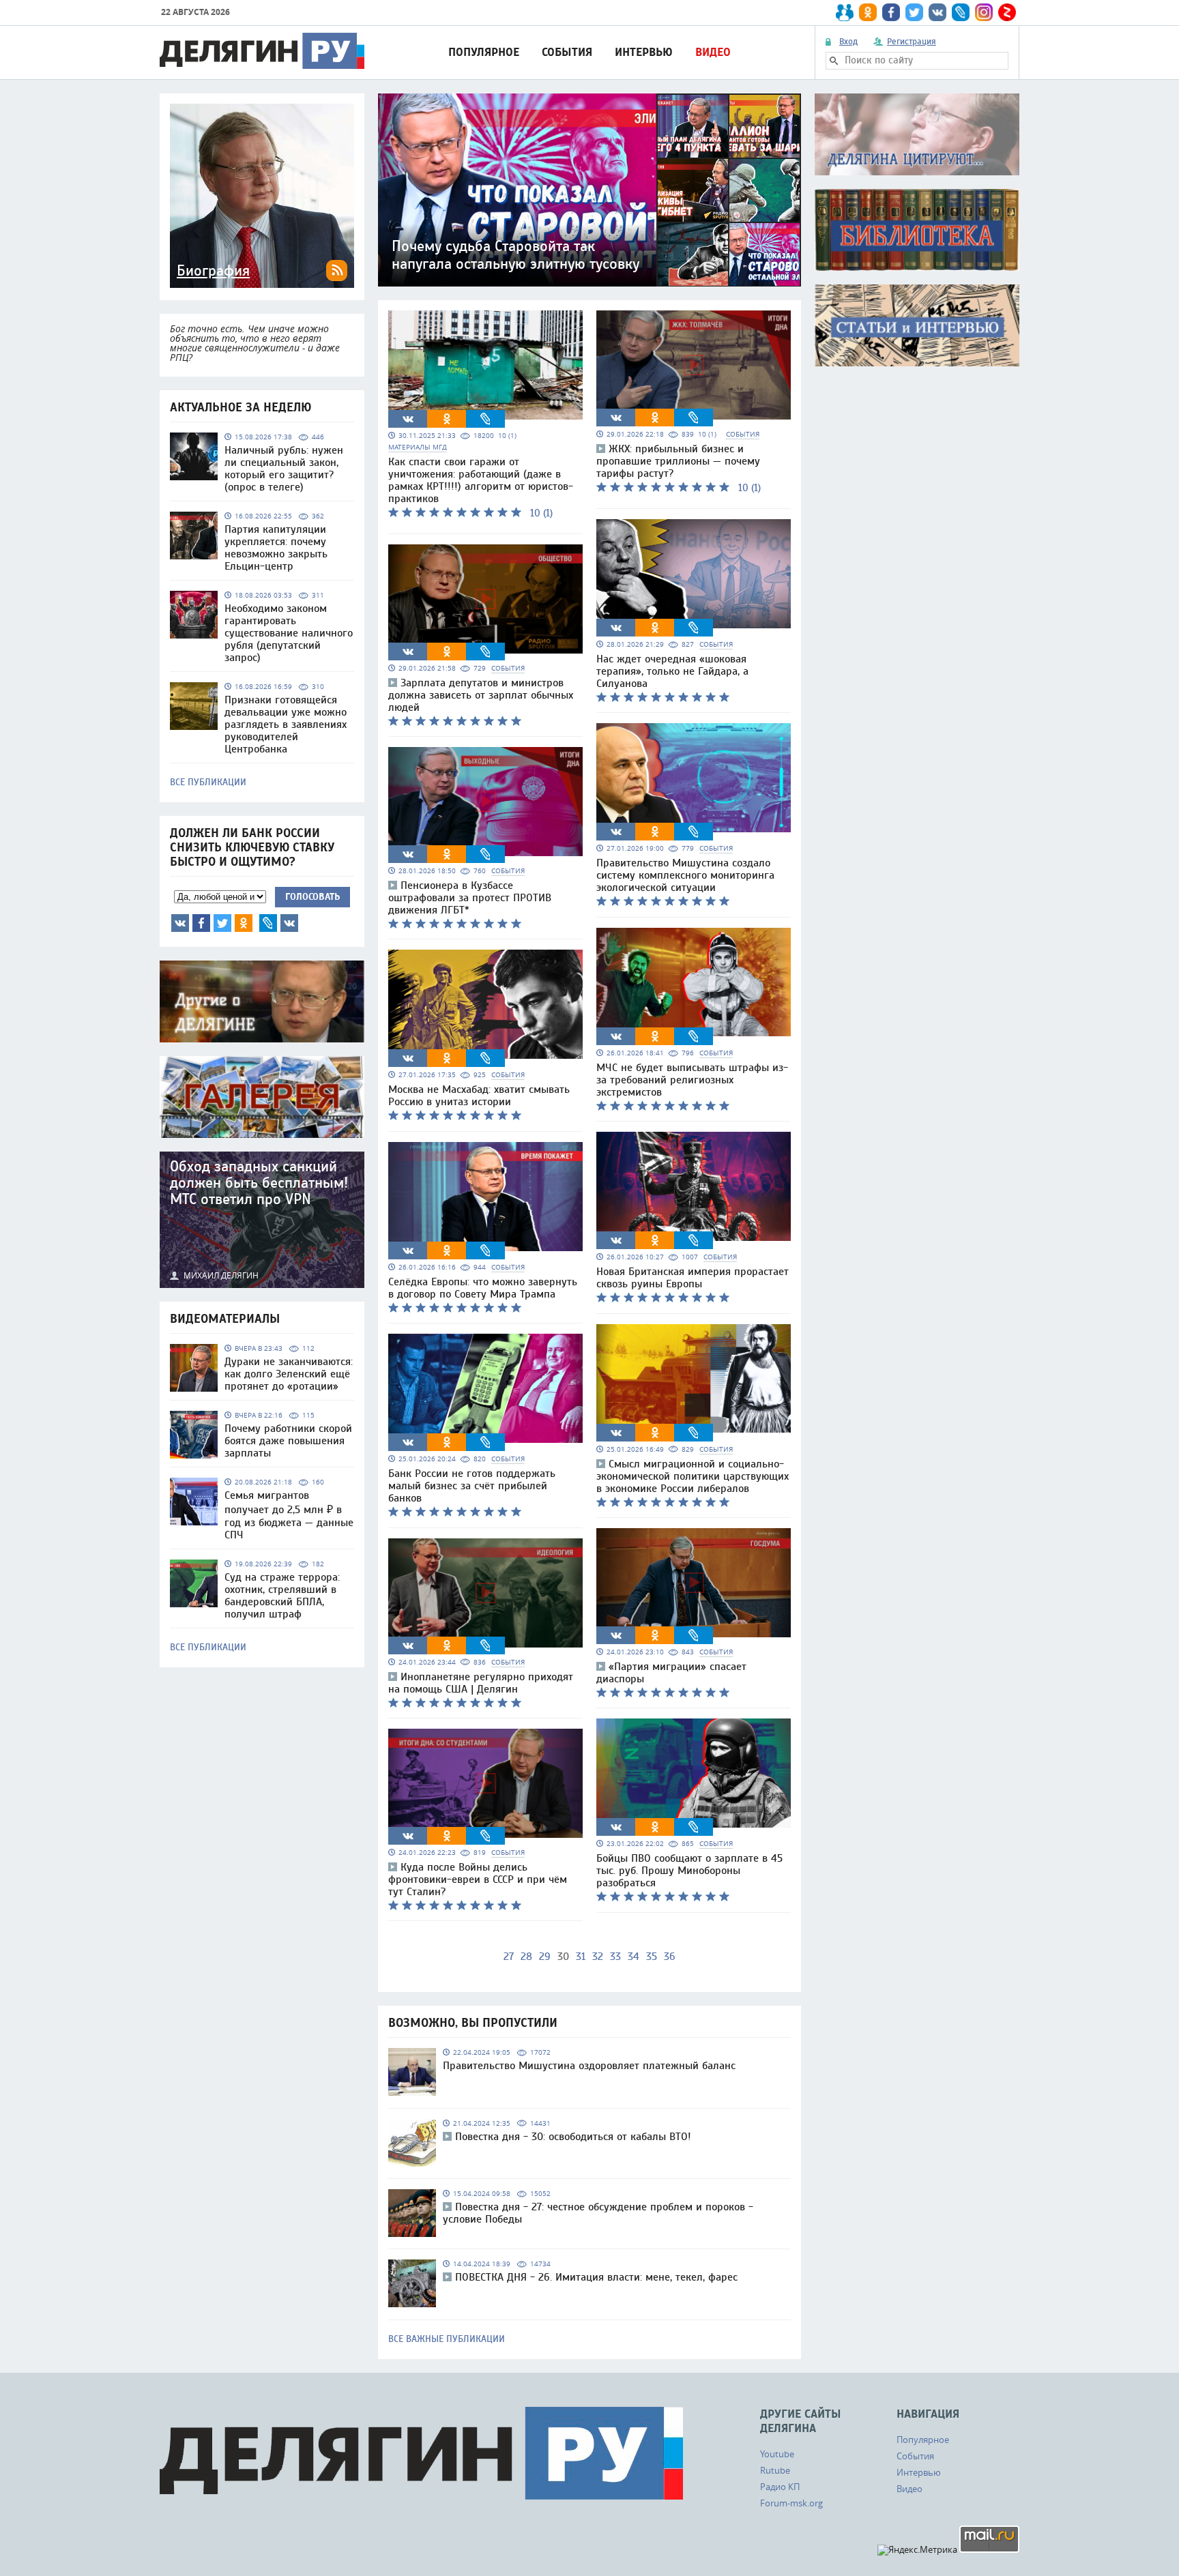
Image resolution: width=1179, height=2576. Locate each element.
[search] (834, 61)
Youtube (777, 2454)
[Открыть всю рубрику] (917, 134)
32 (598, 1957)
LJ (268, 923)
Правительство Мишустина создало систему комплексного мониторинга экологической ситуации (685, 875)
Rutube (775, 2470)
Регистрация (912, 42)
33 (615, 1957)
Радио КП (780, 2487)
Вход (848, 42)
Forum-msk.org (791, 2503)
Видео (713, 52)
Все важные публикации (447, 2339)
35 (652, 1957)
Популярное (484, 52)
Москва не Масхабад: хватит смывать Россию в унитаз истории (479, 1096)
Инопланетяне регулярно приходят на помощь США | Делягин (481, 1683)
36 (670, 1957)
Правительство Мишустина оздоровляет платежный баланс (589, 2066)
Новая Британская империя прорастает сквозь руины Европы (693, 1278)
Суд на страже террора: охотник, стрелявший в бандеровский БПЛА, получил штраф (282, 1596)
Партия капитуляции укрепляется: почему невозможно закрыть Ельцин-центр (276, 548)
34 (634, 1957)
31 (581, 1957)
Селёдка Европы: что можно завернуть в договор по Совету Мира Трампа (483, 1288)
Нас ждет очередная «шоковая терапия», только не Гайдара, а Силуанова (672, 671)
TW (222, 923)
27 (509, 1957)
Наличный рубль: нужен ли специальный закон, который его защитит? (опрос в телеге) (284, 469)
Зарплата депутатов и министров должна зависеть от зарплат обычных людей (481, 695)
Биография (213, 271)
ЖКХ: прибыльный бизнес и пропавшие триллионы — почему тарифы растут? (678, 461)
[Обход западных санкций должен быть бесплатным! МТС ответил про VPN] (262, 1220)
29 (545, 1957)
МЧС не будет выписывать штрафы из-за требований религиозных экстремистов (692, 1080)
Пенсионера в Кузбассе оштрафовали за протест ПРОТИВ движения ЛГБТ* (470, 898)
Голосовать (312, 897)
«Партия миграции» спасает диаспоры (671, 1673)
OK (244, 923)
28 (526, 1957)
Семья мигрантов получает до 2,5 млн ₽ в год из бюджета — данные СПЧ (289, 1515)
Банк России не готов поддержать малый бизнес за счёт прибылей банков (472, 1486)
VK (180, 923)
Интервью (644, 52)
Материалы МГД (418, 447)
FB (201, 923)
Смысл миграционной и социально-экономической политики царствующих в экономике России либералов (693, 1476)
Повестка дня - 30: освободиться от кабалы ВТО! (573, 2137)
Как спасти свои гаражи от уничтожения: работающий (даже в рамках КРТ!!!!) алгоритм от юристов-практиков (481, 480)
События (567, 52)
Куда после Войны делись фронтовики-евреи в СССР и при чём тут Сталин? (478, 1879)
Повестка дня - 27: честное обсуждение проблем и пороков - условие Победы (598, 2213)
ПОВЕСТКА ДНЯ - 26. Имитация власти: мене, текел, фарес (596, 2277)
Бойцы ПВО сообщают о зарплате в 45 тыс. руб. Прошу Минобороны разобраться (689, 1871)
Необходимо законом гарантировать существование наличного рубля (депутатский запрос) (289, 633)
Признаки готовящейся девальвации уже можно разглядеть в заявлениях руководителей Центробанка (286, 724)
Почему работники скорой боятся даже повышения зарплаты (288, 1441)
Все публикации (208, 782)
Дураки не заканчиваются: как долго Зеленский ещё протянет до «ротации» (289, 1374)
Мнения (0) (289, 923)
